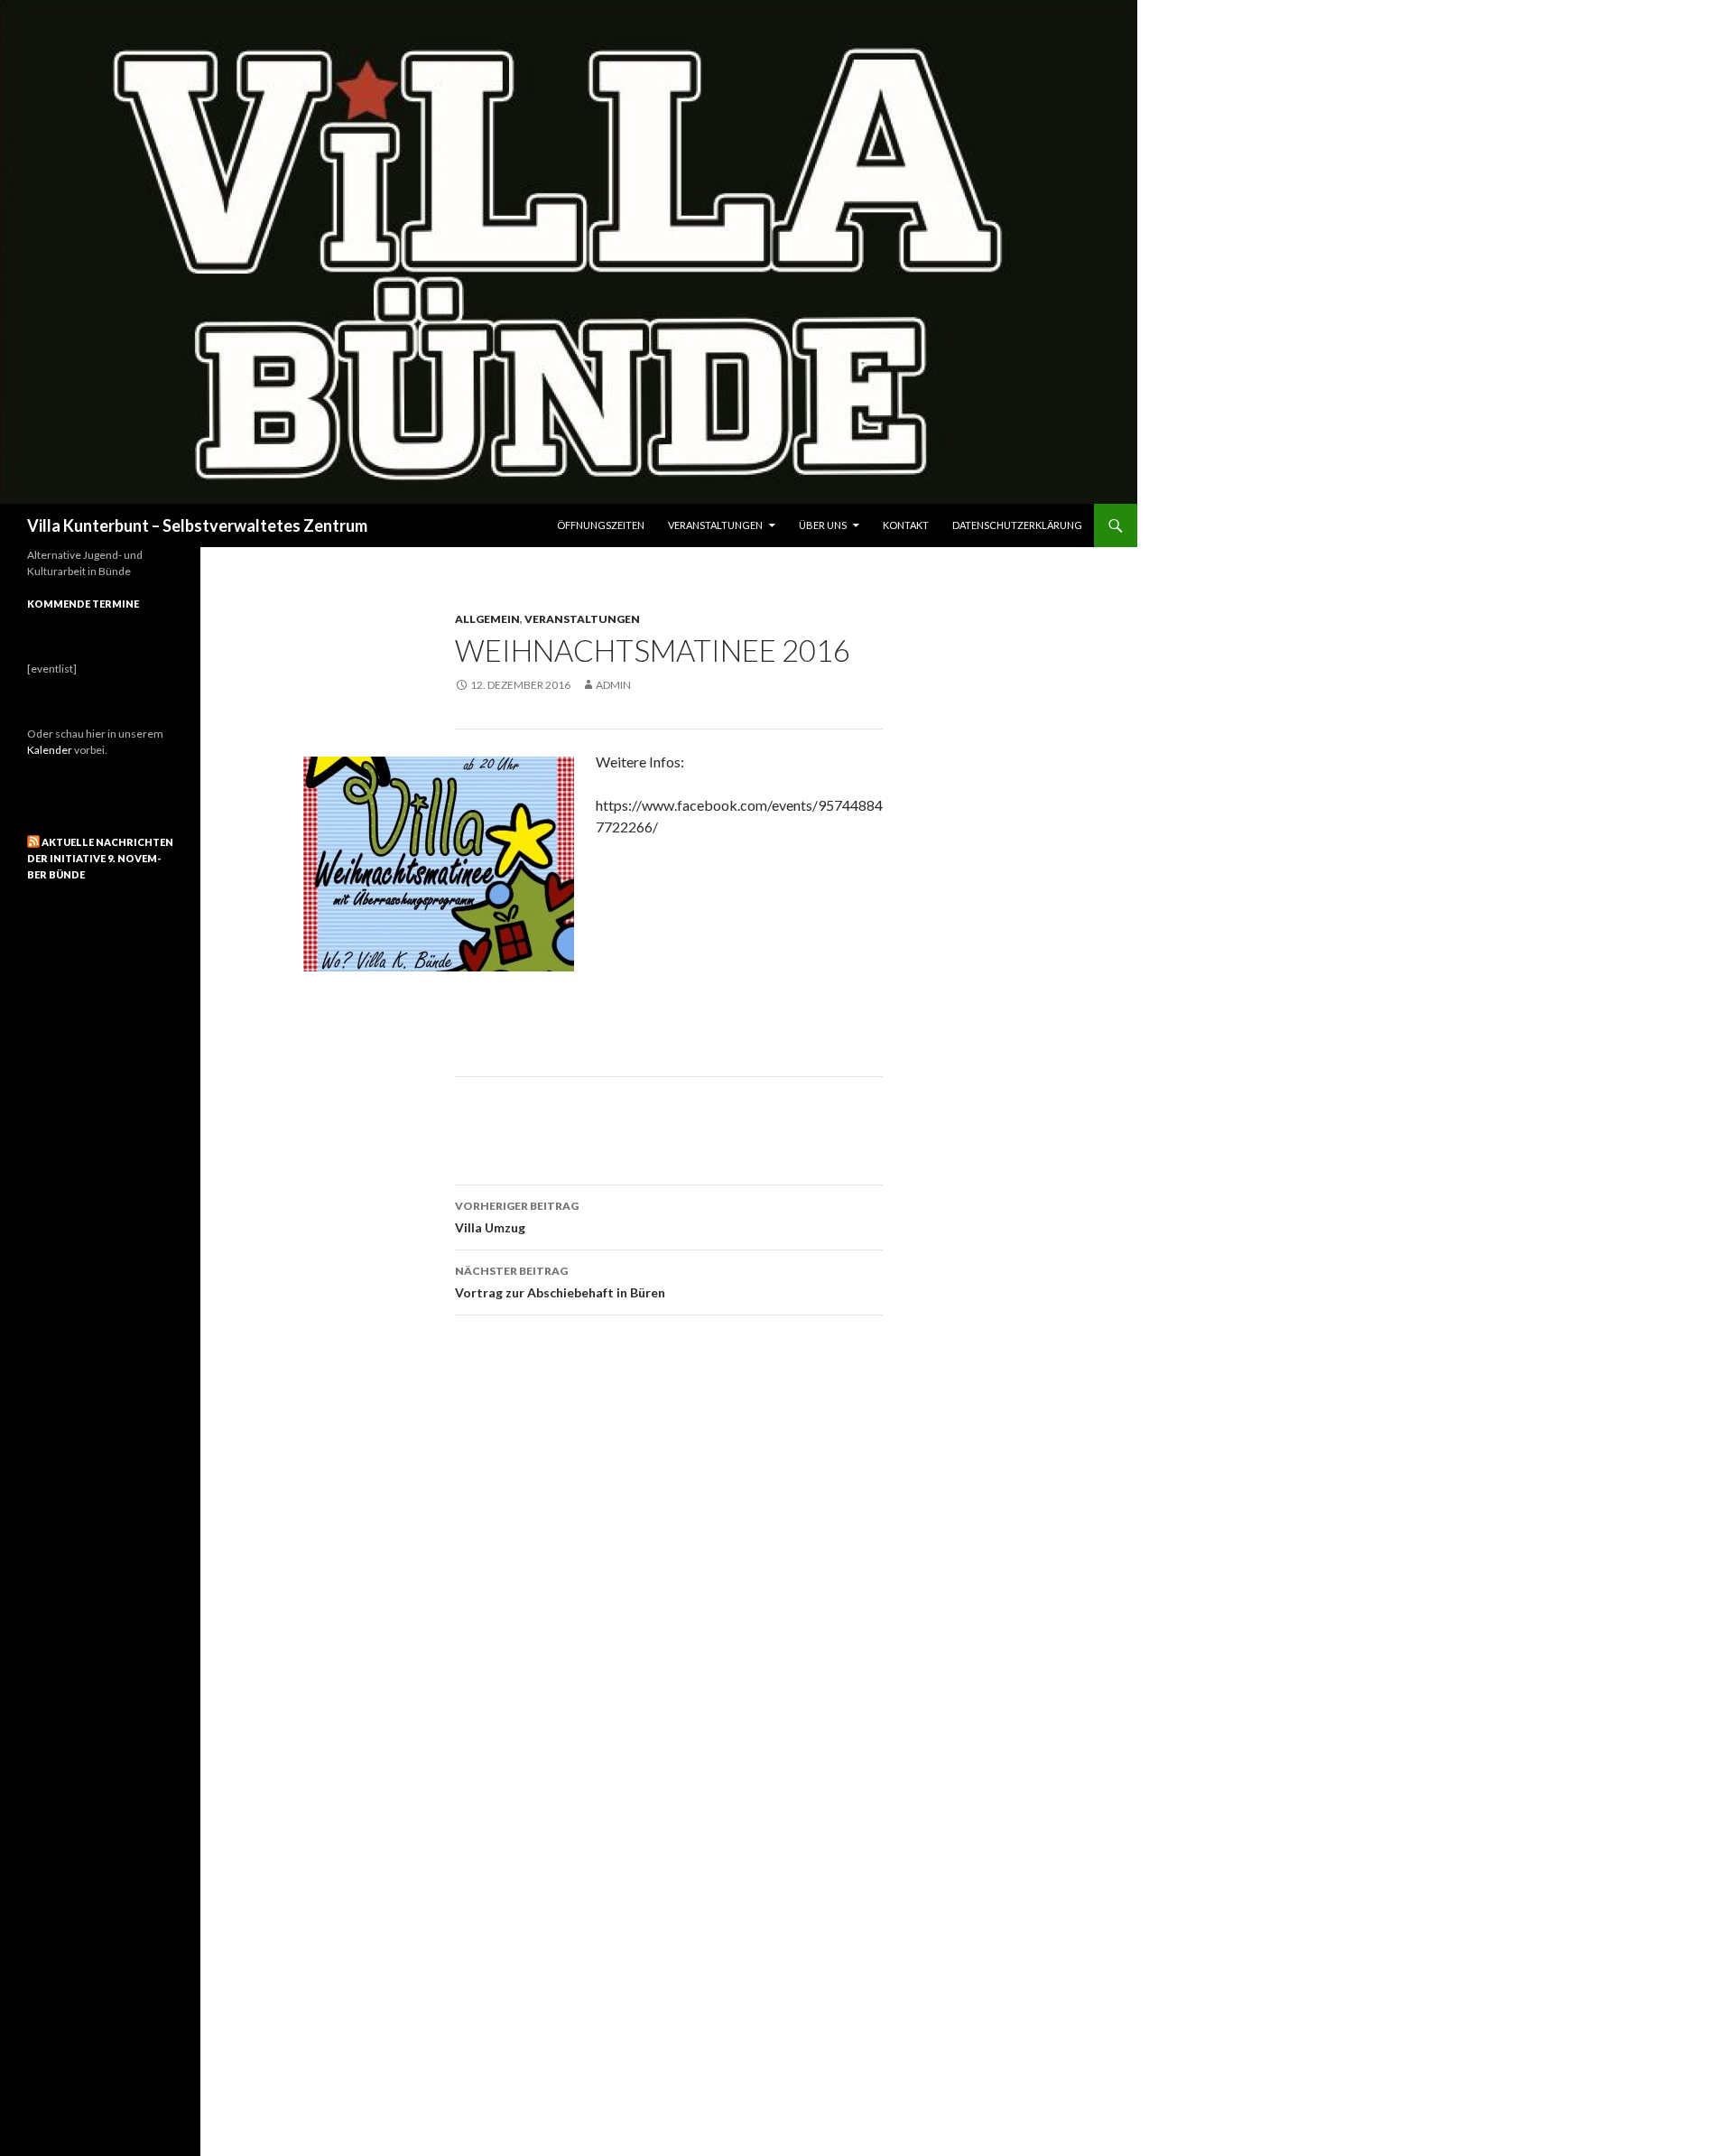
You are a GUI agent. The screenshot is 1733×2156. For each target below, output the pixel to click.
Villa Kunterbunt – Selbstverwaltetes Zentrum (197, 525)
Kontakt (906, 525)
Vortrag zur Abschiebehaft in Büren (560, 1282)
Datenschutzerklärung (1017, 525)
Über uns (823, 525)
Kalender (50, 750)
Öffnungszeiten (601, 525)
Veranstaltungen (715, 525)
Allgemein (487, 619)
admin (613, 685)
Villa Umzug (517, 1217)
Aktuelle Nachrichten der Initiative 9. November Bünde (100, 858)
